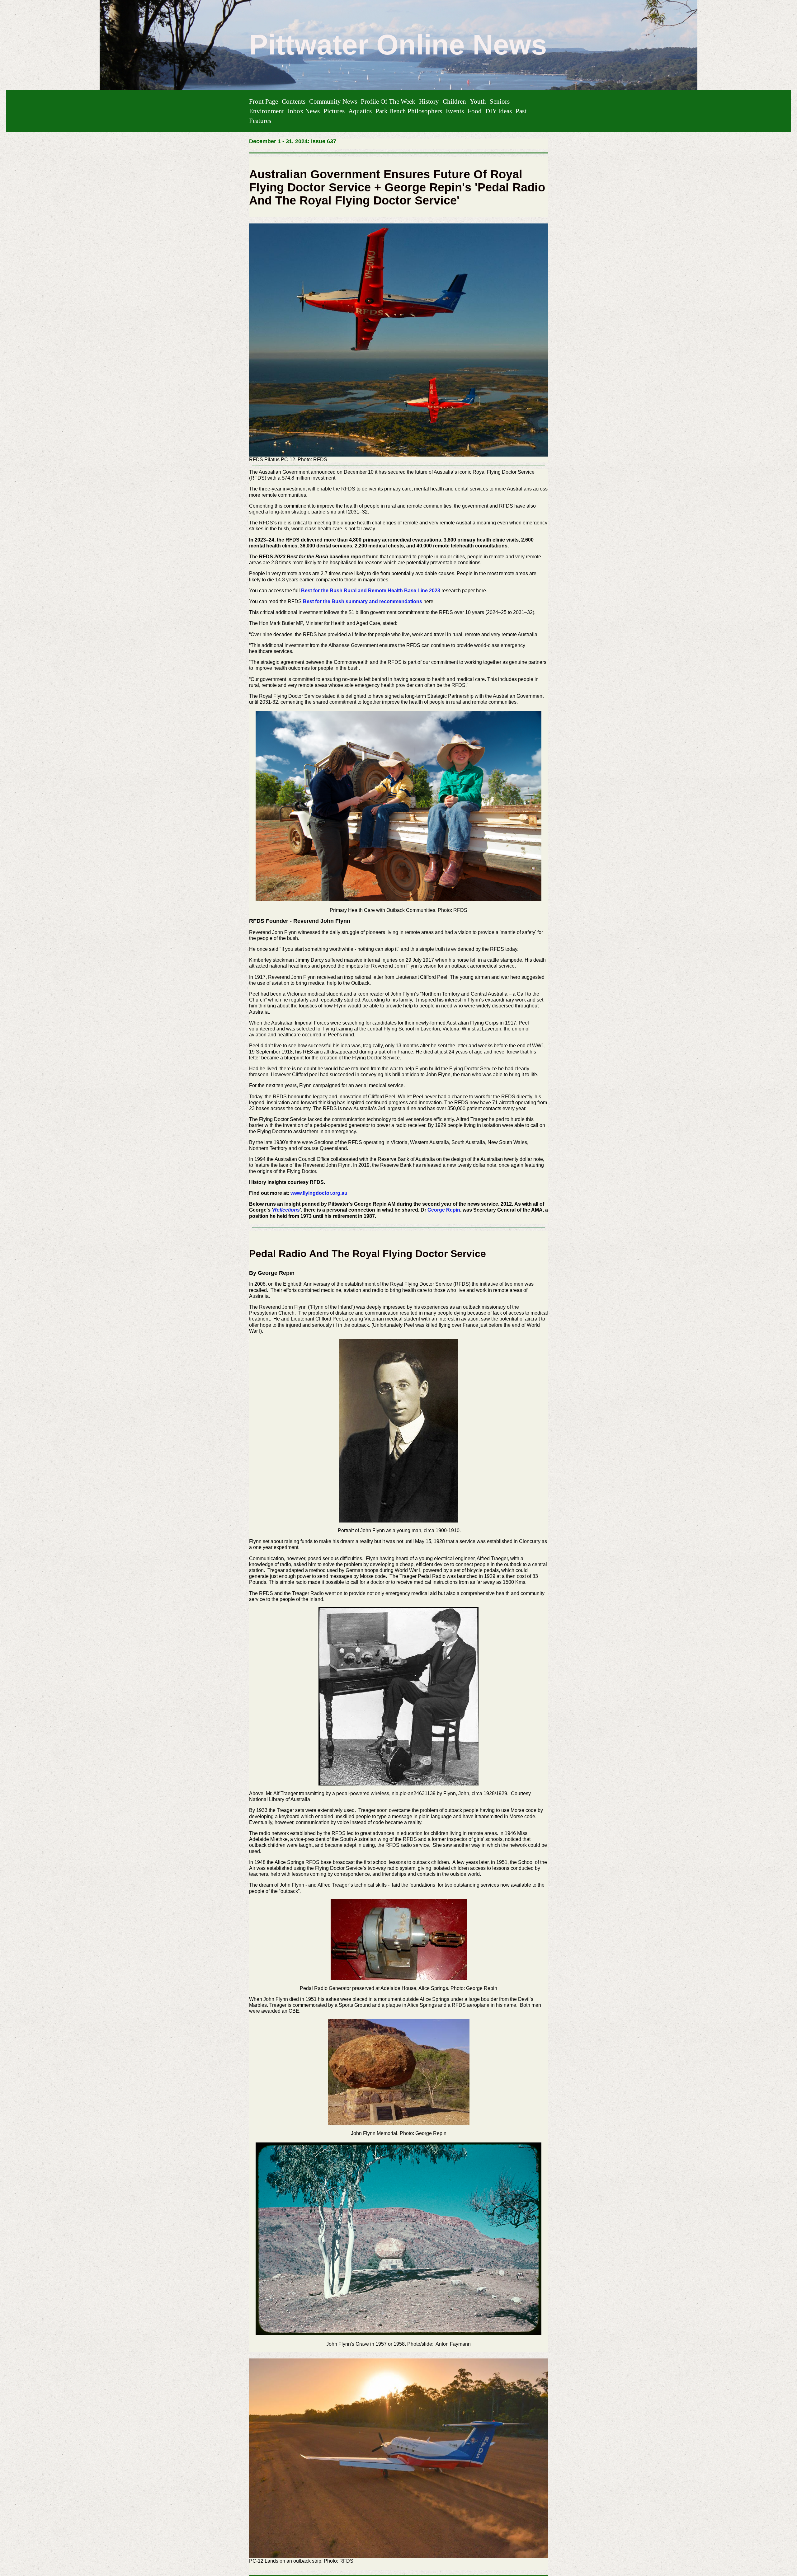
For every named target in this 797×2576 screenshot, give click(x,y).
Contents (294, 101)
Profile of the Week (388, 101)
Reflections (286, 1210)
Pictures (334, 111)
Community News (333, 101)
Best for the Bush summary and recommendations (363, 601)
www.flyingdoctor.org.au (319, 1193)
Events (455, 111)
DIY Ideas (499, 111)
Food (475, 111)
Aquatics (360, 111)
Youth (478, 101)
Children (454, 101)
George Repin (444, 1210)
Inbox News (304, 111)
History (429, 101)
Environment (266, 111)
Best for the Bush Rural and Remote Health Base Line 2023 (371, 591)
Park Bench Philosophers (409, 111)
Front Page (264, 101)
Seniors (500, 101)
